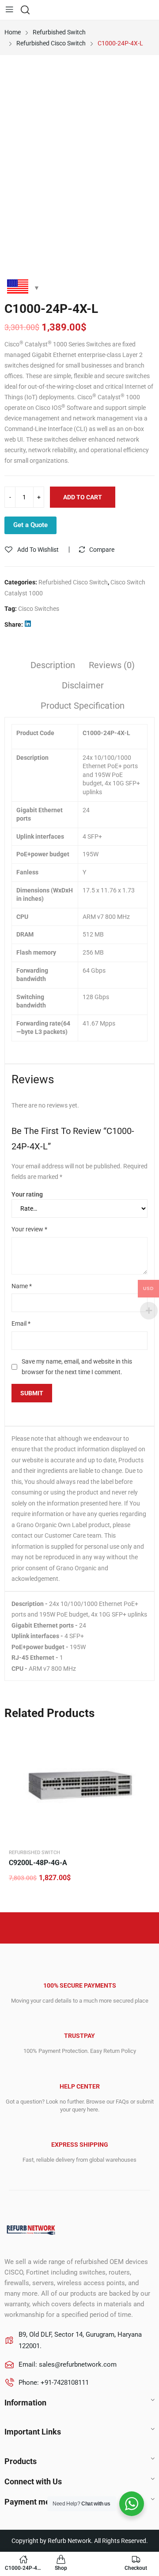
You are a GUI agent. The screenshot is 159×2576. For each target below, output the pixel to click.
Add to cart (83, 497)
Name (22, 1286)
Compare (102, 550)
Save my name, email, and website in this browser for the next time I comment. (77, 1367)
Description (53, 665)
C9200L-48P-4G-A (38, 1863)
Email (21, 1323)
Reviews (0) (112, 665)
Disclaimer (83, 685)
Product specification (83, 706)
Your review (29, 1229)
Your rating (27, 1194)
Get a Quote (30, 525)
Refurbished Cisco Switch (73, 582)
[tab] (53, 666)
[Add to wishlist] (144, 1739)
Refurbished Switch (34, 1853)
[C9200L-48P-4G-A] (79, 1785)
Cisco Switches (39, 609)
